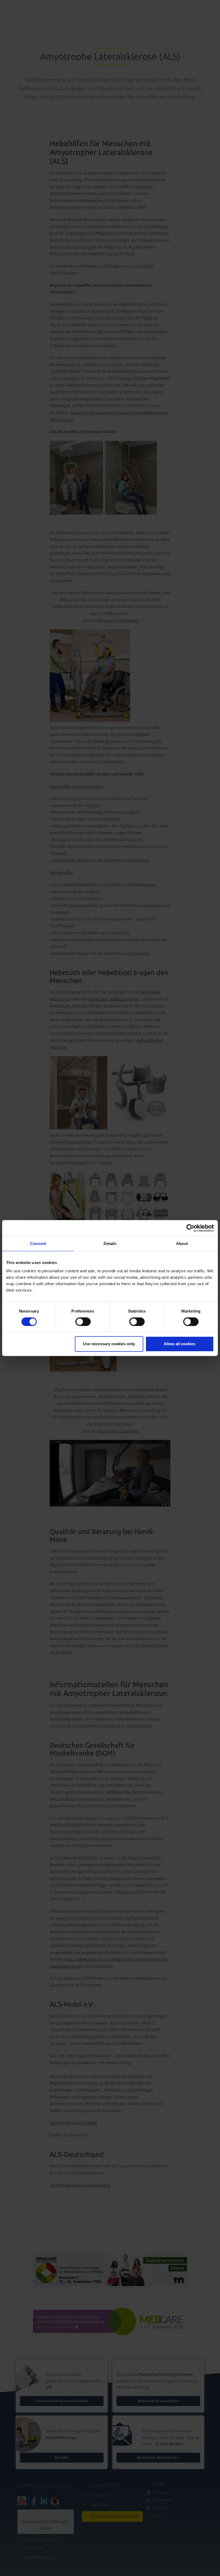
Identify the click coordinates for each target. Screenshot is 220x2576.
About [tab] (182, 1243)
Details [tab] (110, 1243)
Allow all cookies (179, 1344)
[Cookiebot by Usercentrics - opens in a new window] (190, 1228)
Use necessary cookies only (109, 1344)
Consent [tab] (38, 1243)
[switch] (83, 1322)
